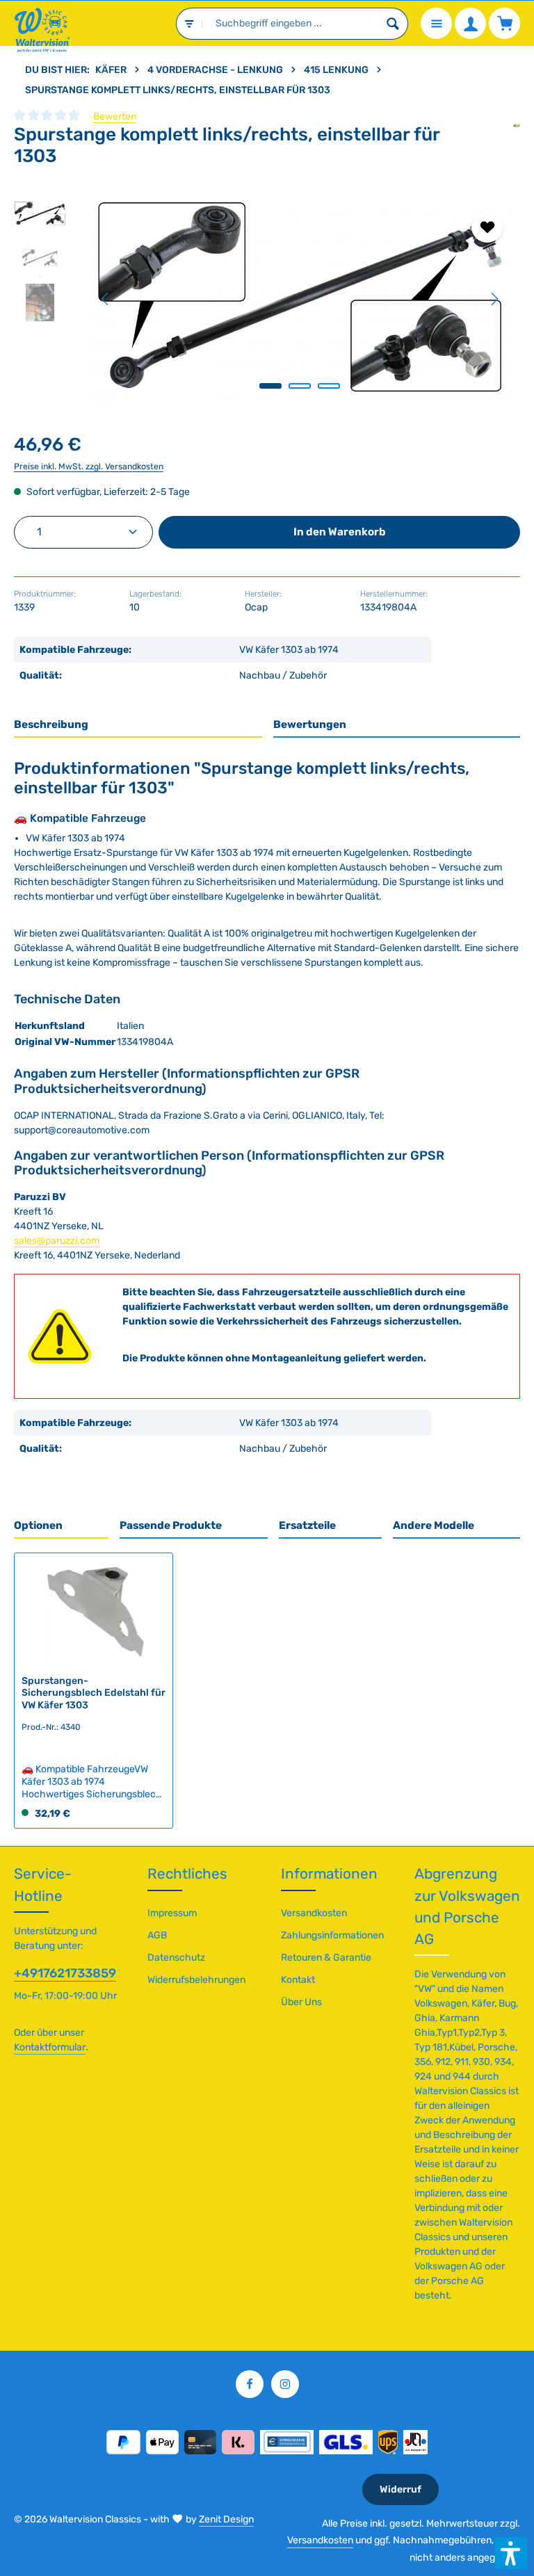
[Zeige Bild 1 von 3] (270, 386)
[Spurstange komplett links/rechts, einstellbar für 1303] (299, 299)
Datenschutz (176, 1958)
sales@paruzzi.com (57, 1241)
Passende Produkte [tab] (171, 1525)
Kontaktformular (50, 2047)
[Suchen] (393, 24)
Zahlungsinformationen (332, 1935)
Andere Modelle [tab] (434, 1525)
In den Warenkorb (340, 532)
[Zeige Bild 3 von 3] (329, 386)
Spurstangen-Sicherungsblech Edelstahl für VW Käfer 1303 (94, 1693)
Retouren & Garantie (326, 1958)
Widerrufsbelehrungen (196, 1980)
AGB (157, 1935)
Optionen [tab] (38, 1525)
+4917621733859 (65, 1973)
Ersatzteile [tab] (307, 1525)
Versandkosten (314, 1913)
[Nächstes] (494, 299)
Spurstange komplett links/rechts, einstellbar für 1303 (178, 90)
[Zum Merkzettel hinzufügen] (487, 227)
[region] (267, 299)
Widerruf (400, 2489)
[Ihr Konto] (470, 23)
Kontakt (298, 1980)
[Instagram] (285, 2384)
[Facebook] (250, 2384)
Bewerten (115, 116)
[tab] (138, 726)
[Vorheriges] (106, 299)
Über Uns (301, 2002)
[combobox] (291, 24)
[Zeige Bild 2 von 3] (300, 386)
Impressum (172, 1913)
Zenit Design (226, 2519)
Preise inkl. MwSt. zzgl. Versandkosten (89, 467)
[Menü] (436, 23)
